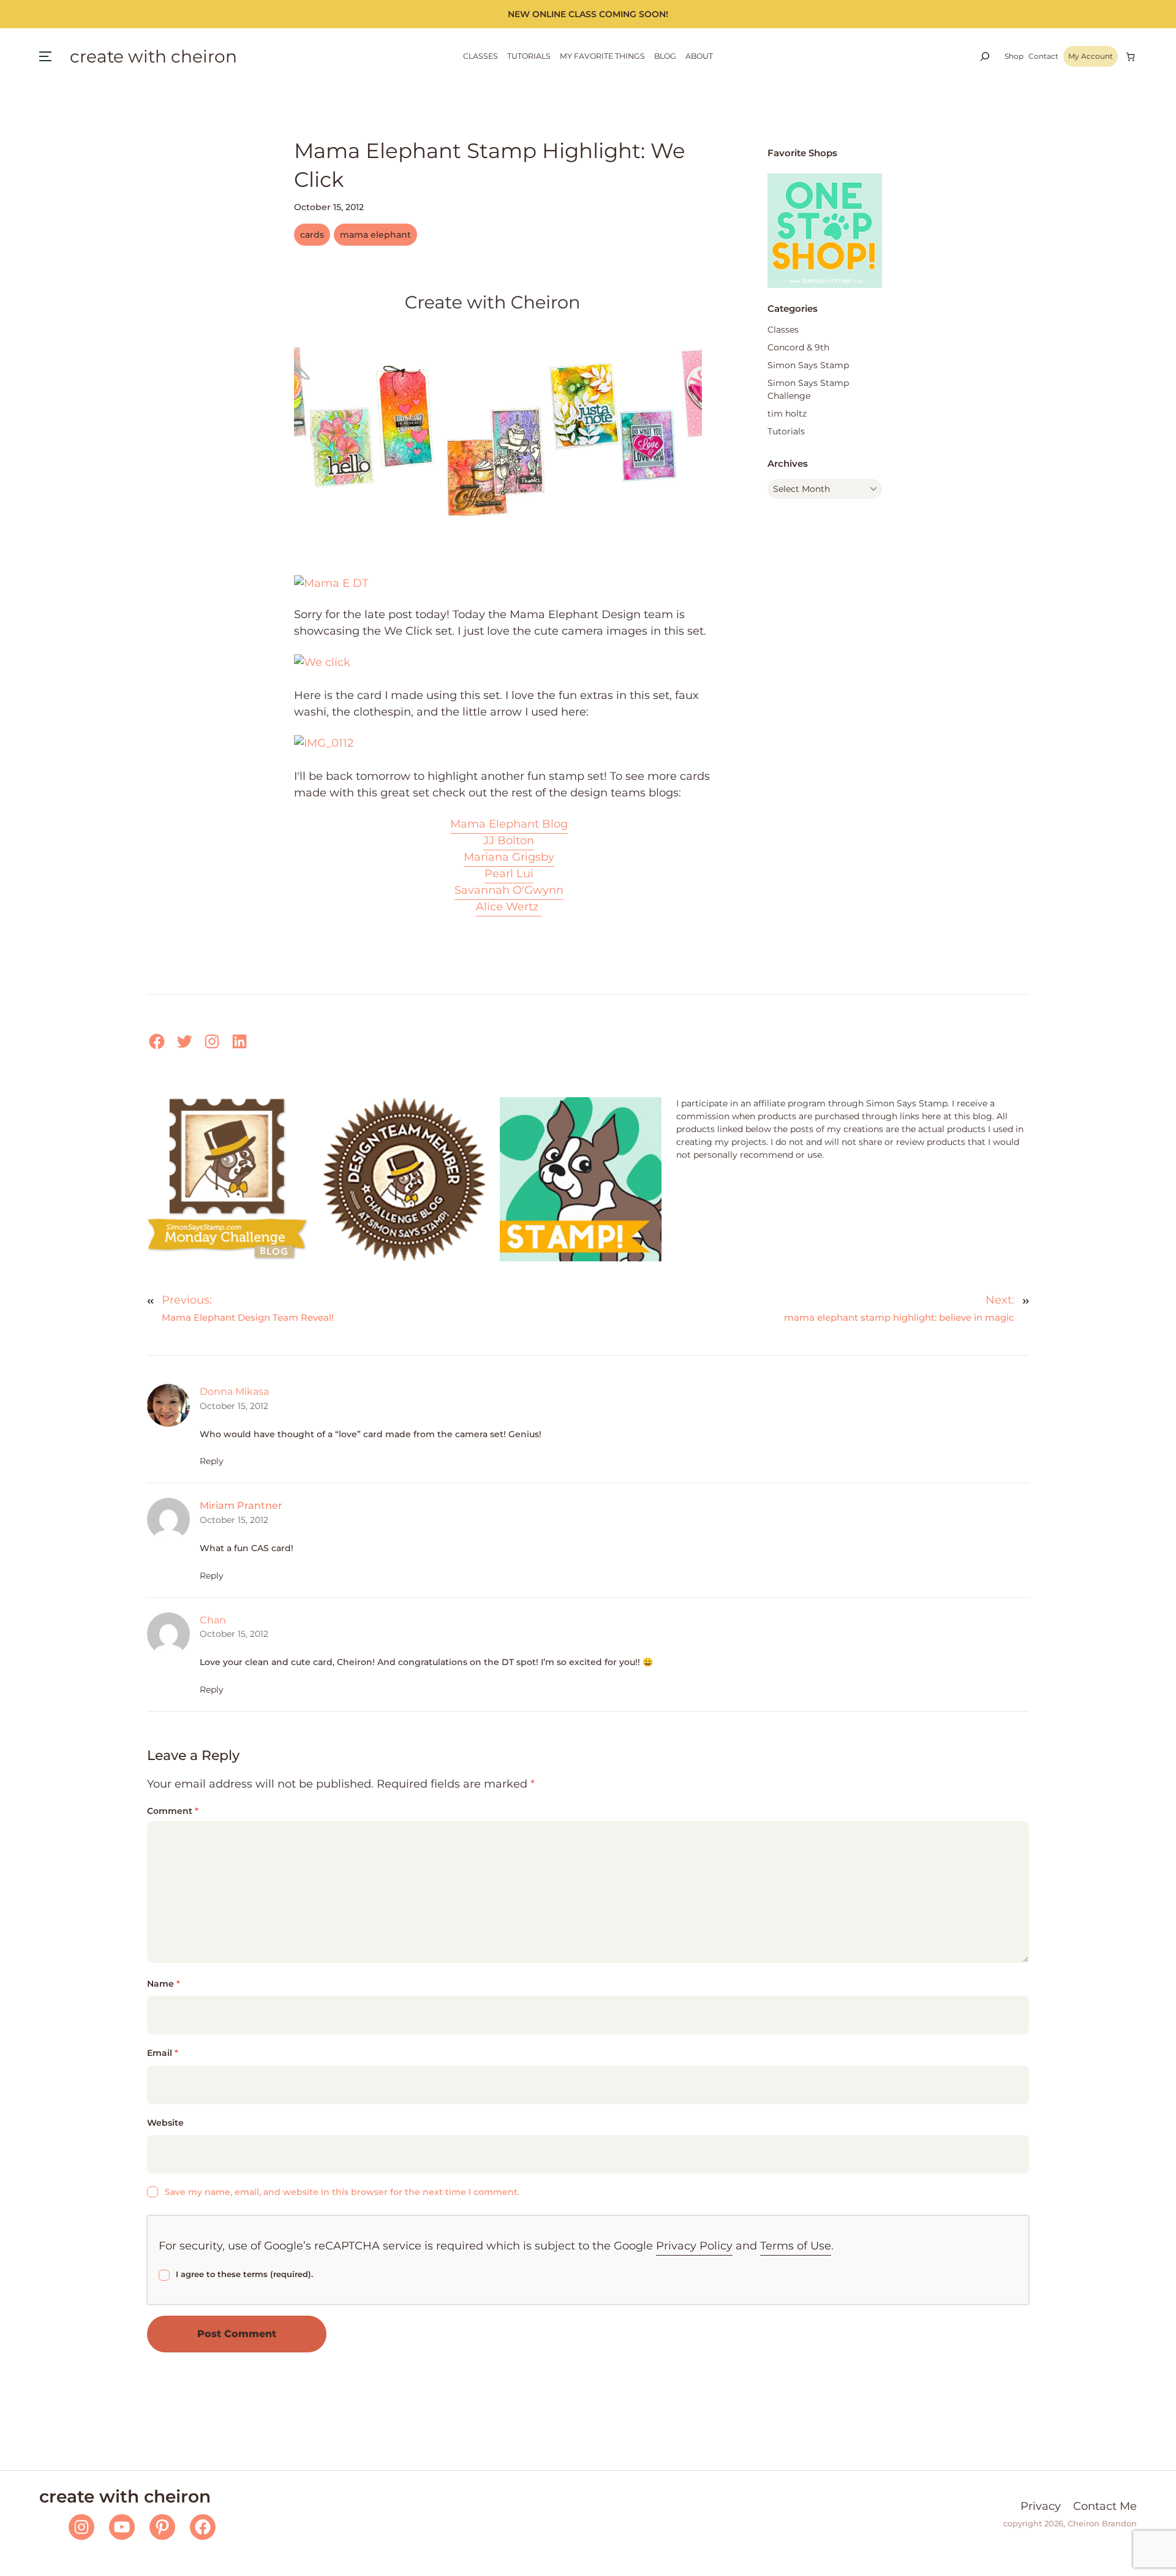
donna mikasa (234, 1392)
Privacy (1041, 2506)
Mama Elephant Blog (509, 824)
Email (163, 2053)
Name (164, 1984)
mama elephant (375, 235)
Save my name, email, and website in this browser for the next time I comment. (342, 2192)
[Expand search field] (985, 56)
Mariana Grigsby (509, 857)
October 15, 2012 (234, 1406)
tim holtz (787, 414)
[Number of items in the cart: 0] (1130, 57)
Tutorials (786, 431)
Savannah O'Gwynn (509, 890)
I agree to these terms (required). (244, 2274)
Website (165, 2123)
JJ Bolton (509, 840)
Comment (173, 1811)
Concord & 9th (798, 347)
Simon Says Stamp (808, 365)
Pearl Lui (509, 874)
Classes (783, 330)
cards (312, 235)
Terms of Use (796, 2246)
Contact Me (1105, 2506)
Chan (213, 1620)
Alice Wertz (509, 907)
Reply (212, 1461)
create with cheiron (153, 56)
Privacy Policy (694, 2246)
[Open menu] (45, 56)
